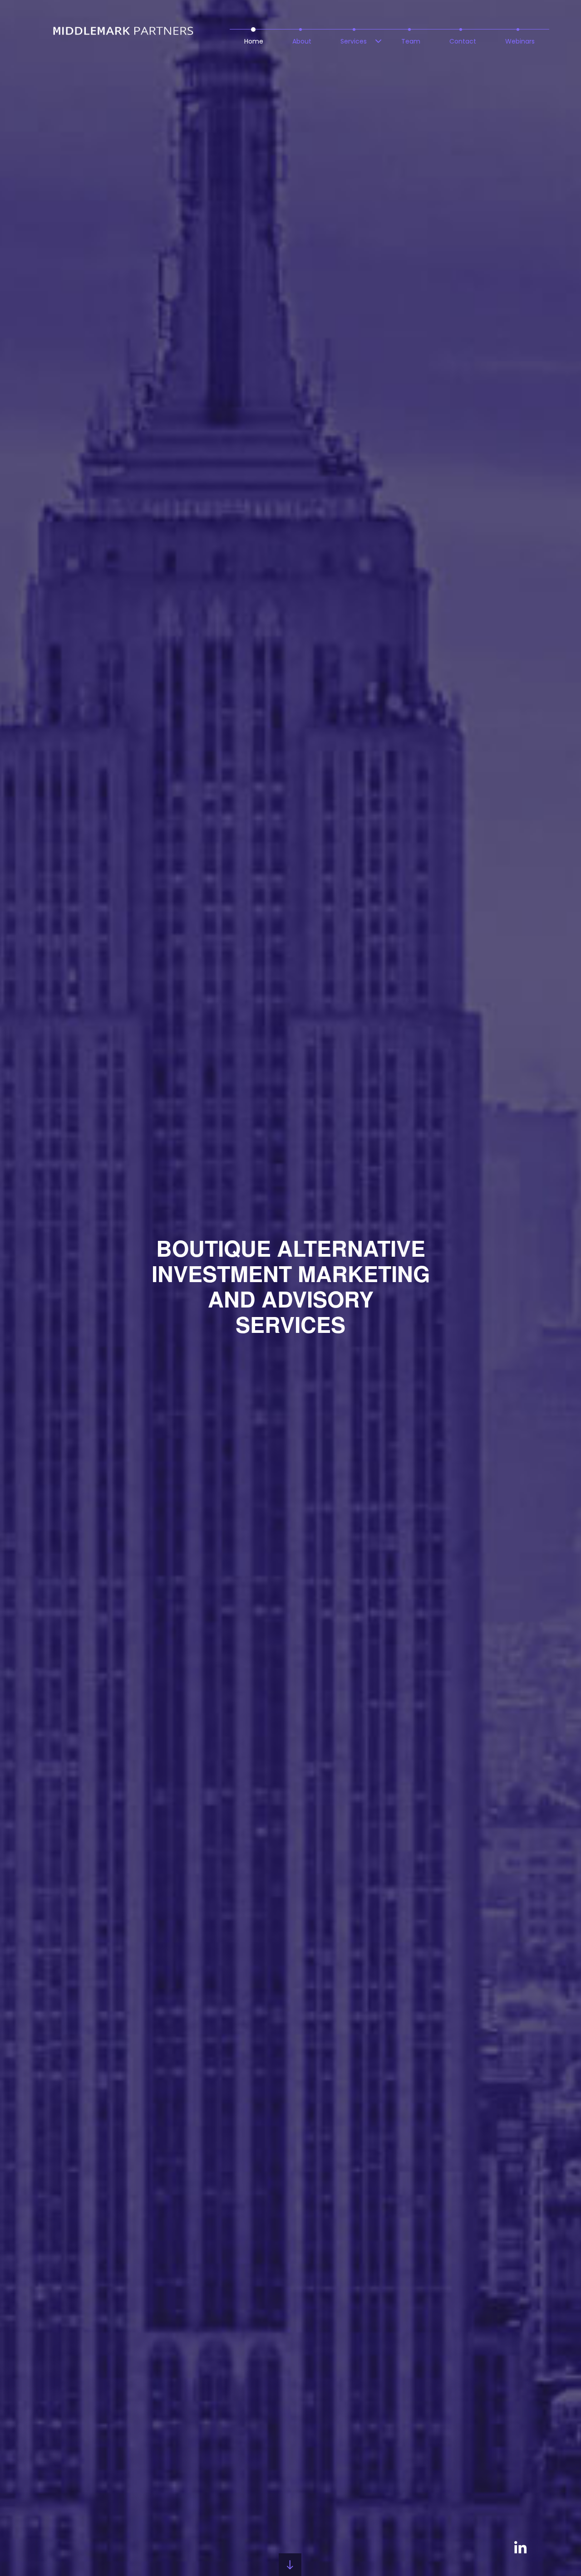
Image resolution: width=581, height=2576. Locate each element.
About (302, 41)
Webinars (520, 41)
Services (354, 41)
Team (411, 41)
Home (254, 41)
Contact (463, 41)
